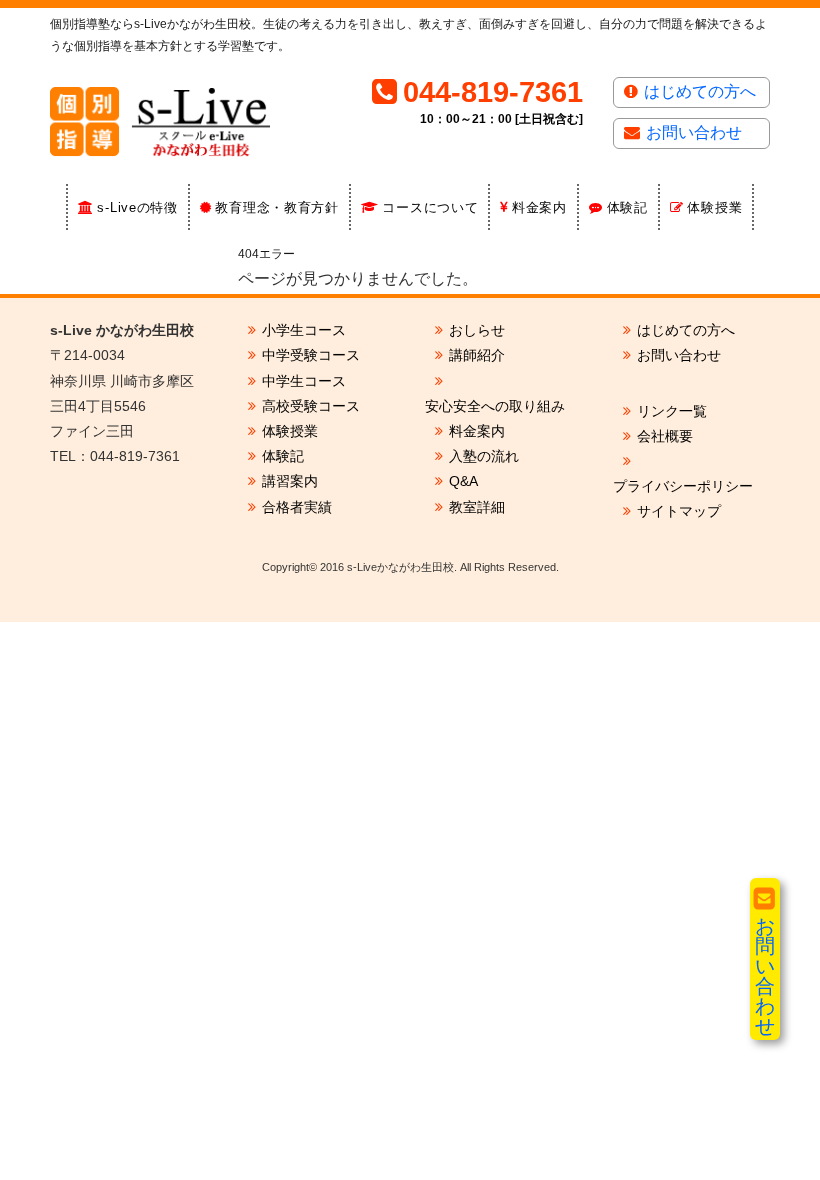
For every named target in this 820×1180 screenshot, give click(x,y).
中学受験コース (311, 355)
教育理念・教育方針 (276, 207)
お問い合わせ (694, 132)
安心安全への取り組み (495, 406)
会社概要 (665, 436)
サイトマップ (679, 511)
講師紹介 (477, 355)
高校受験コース (311, 406)
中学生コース (304, 381)
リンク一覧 (672, 411)
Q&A (463, 481)
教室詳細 (477, 507)
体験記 (627, 207)
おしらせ (477, 330)
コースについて (430, 207)
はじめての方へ (700, 91)
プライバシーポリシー (683, 486)
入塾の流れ (484, 456)
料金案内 (539, 207)
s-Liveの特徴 (137, 207)
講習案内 (290, 481)
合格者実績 (297, 507)
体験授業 (714, 207)
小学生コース (304, 330)
